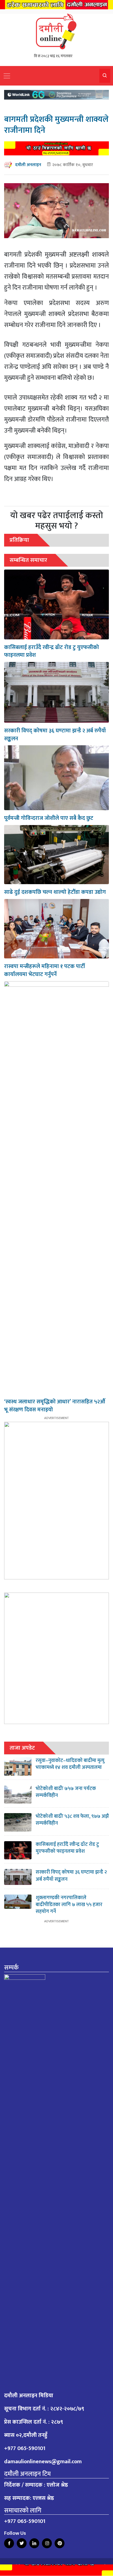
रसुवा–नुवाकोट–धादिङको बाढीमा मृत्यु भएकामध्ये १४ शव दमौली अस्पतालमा (70, 1764)
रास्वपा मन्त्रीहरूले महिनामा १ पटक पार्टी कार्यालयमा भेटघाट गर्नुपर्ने (45, 970)
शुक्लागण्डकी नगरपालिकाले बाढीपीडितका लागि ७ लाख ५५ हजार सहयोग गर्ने (69, 1905)
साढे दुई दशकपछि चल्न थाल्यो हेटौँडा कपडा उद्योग (55, 892)
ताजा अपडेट (22, 1748)
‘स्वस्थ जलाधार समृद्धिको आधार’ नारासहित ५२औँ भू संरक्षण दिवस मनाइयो (55, 1406)
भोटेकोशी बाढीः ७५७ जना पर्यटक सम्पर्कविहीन (66, 1792)
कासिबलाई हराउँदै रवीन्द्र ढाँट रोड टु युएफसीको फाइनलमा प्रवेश (52, 651)
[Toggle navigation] (7, 76)
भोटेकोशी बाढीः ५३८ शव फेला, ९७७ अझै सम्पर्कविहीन (72, 1820)
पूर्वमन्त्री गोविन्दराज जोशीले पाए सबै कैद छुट (49, 818)
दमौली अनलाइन (28, 165)
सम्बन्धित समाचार (28, 560)
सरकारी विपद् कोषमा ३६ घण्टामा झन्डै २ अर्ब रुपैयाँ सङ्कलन (55, 735)
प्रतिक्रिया (19, 540)
